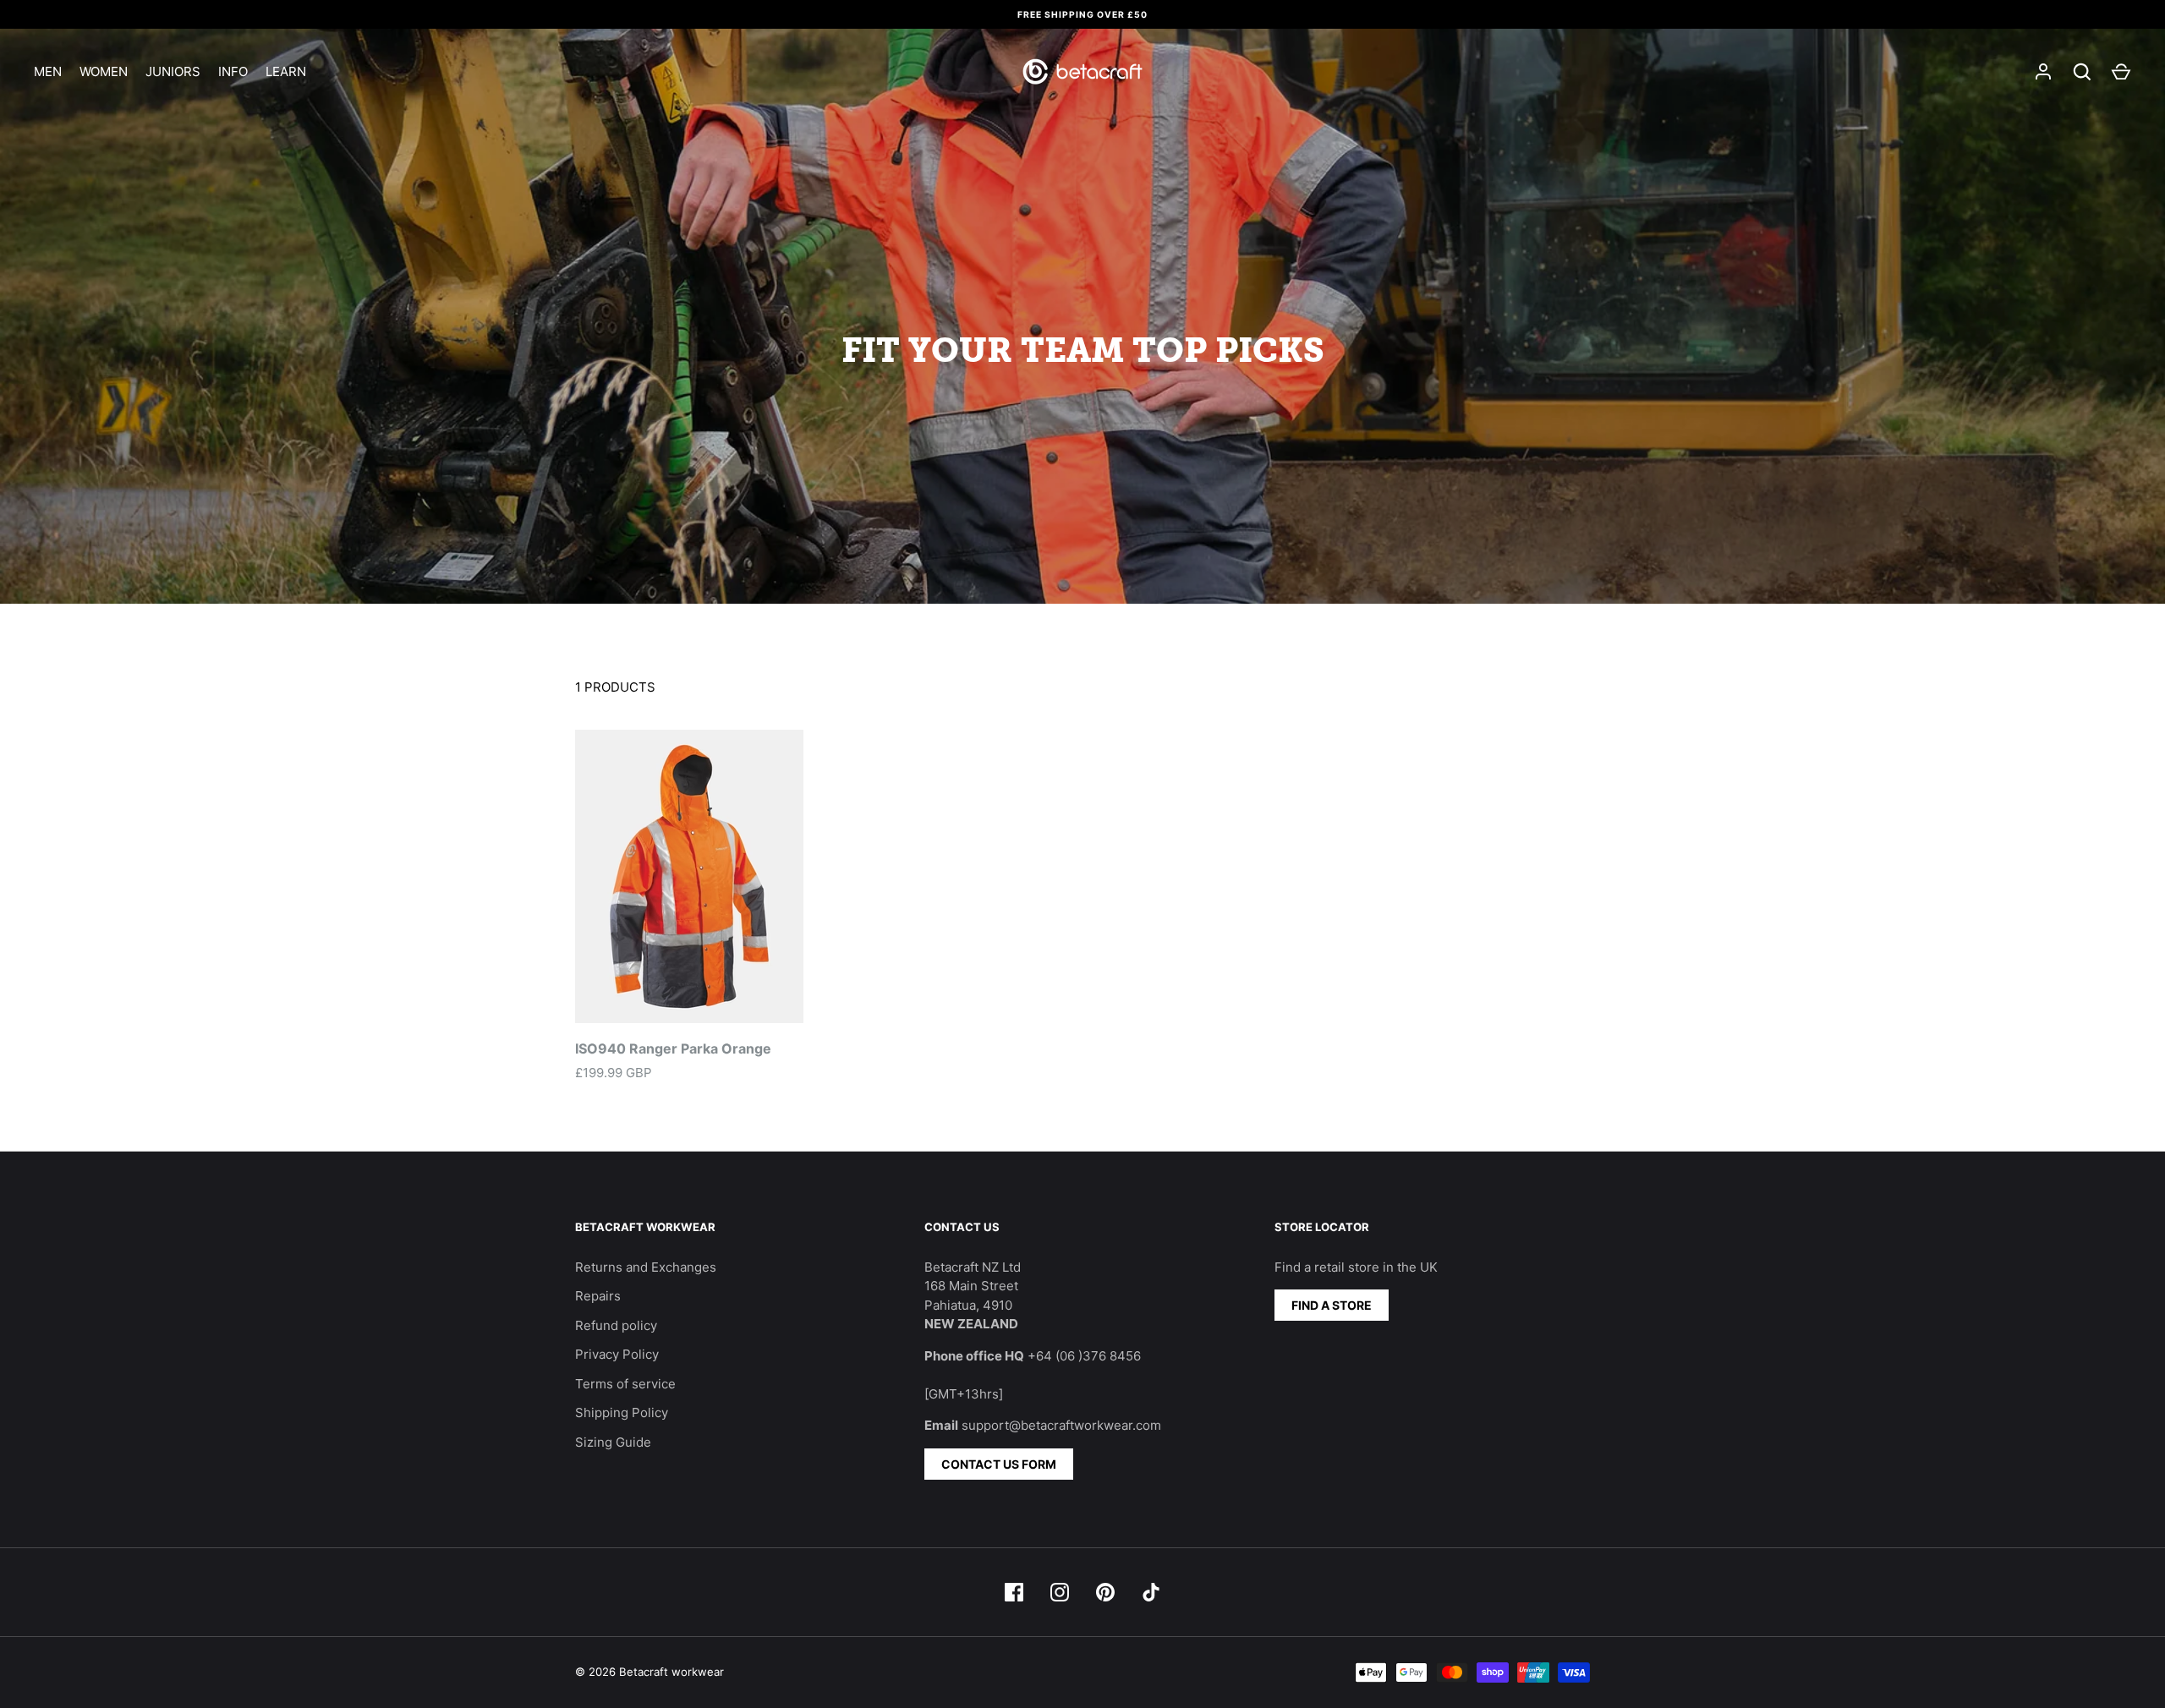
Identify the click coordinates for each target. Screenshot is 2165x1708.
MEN (48, 71)
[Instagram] (1060, 1592)
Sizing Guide (613, 1442)
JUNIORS (173, 71)
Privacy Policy (617, 1354)
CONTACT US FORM (999, 1464)
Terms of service (625, 1384)
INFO (233, 71)
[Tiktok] (1151, 1592)
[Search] (2082, 72)
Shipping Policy (622, 1412)
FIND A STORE (1332, 1305)
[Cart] (2121, 72)
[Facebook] (1014, 1592)
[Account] (2043, 72)
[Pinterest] (1105, 1592)
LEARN (286, 71)
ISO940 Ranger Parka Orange (673, 1048)
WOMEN (104, 71)
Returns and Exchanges (646, 1267)
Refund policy (616, 1325)
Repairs (598, 1296)
